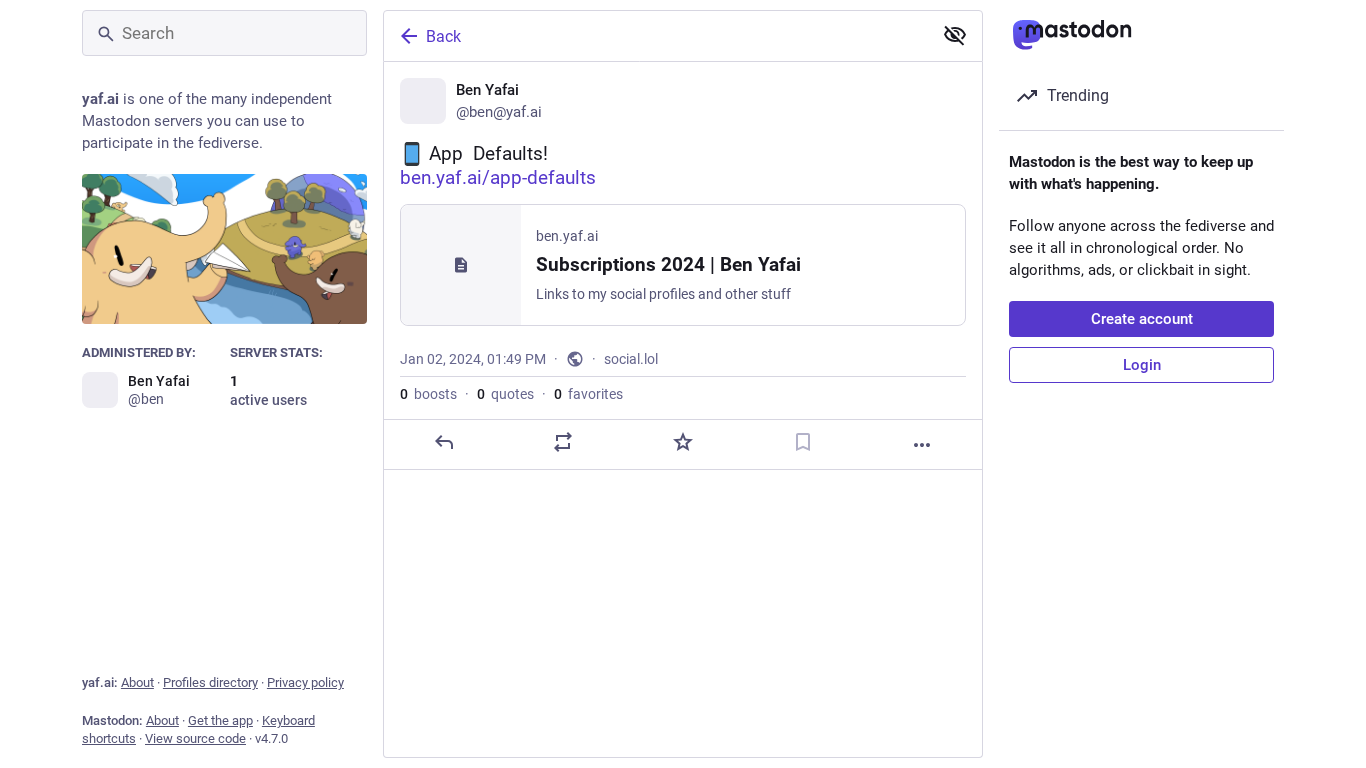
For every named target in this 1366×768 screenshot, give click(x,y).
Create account (1142, 319)
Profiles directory (210, 682)
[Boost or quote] (563, 442)
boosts (428, 394)
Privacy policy (305, 682)
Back (443, 36)
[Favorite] (683, 442)
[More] (922, 445)
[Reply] (444, 442)
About (137, 682)
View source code (195, 738)
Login (1142, 365)
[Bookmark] (803, 442)
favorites (588, 394)
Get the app (220, 720)
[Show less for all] (955, 35)
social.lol (631, 359)
